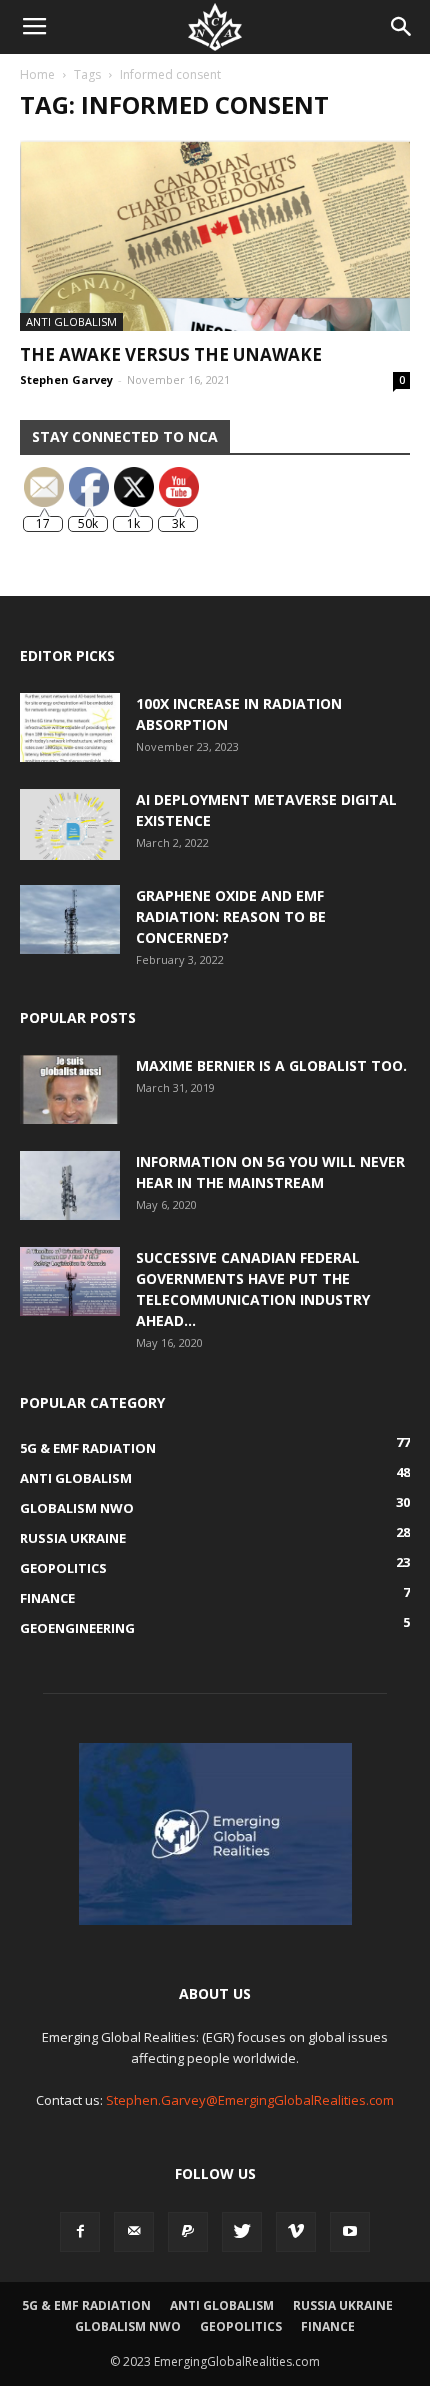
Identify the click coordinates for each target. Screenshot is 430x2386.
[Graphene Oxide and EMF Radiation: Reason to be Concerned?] (70, 919)
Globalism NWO (128, 2326)
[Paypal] (188, 2232)
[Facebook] (80, 2232)
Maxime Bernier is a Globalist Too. (271, 1065)
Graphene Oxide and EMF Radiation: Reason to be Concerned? (231, 916)
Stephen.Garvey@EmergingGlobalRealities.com (250, 2100)
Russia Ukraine (343, 2305)
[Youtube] (350, 2232)
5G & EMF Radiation (86, 2305)
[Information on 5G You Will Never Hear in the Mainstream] (70, 1185)
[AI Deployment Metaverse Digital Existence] (70, 824)
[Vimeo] (296, 2232)
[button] (402, 27)
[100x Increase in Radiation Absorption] (70, 727)
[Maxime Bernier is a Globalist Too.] (70, 1089)
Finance (328, 2326)
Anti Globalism (71, 321)
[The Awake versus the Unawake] (215, 235)
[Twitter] (242, 2232)
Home (37, 74)
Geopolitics (241, 2326)
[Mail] (134, 2232)
